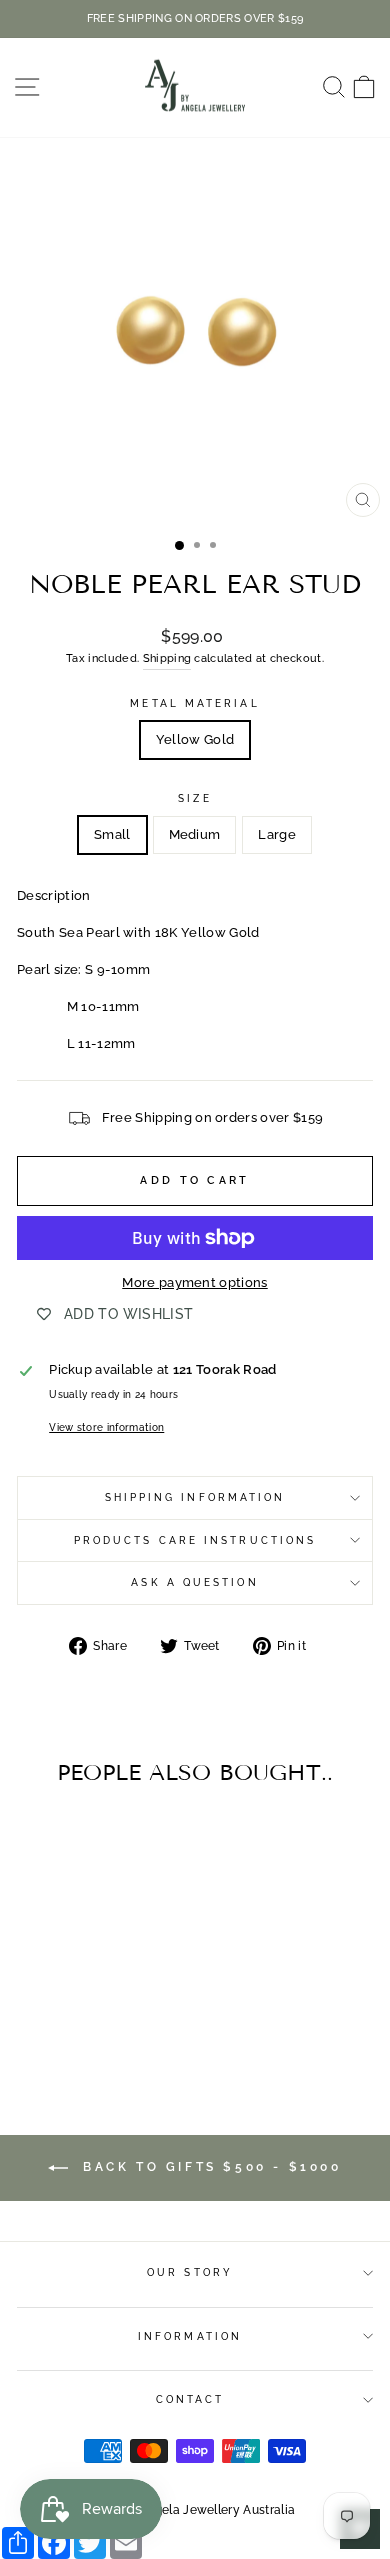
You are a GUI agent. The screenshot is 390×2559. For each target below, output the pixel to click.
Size (194, 798)
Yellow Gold (195, 739)
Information (190, 2336)
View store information (106, 1427)
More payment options (194, 1282)
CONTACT (190, 2399)
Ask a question (194, 1582)
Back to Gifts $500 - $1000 (208, 2167)
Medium (195, 834)
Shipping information (195, 1497)
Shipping (167, 658)
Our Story (190, 2272)
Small (112, 834)
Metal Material (194, 703)
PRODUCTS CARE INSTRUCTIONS (195, 1540)
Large (277, 834)
